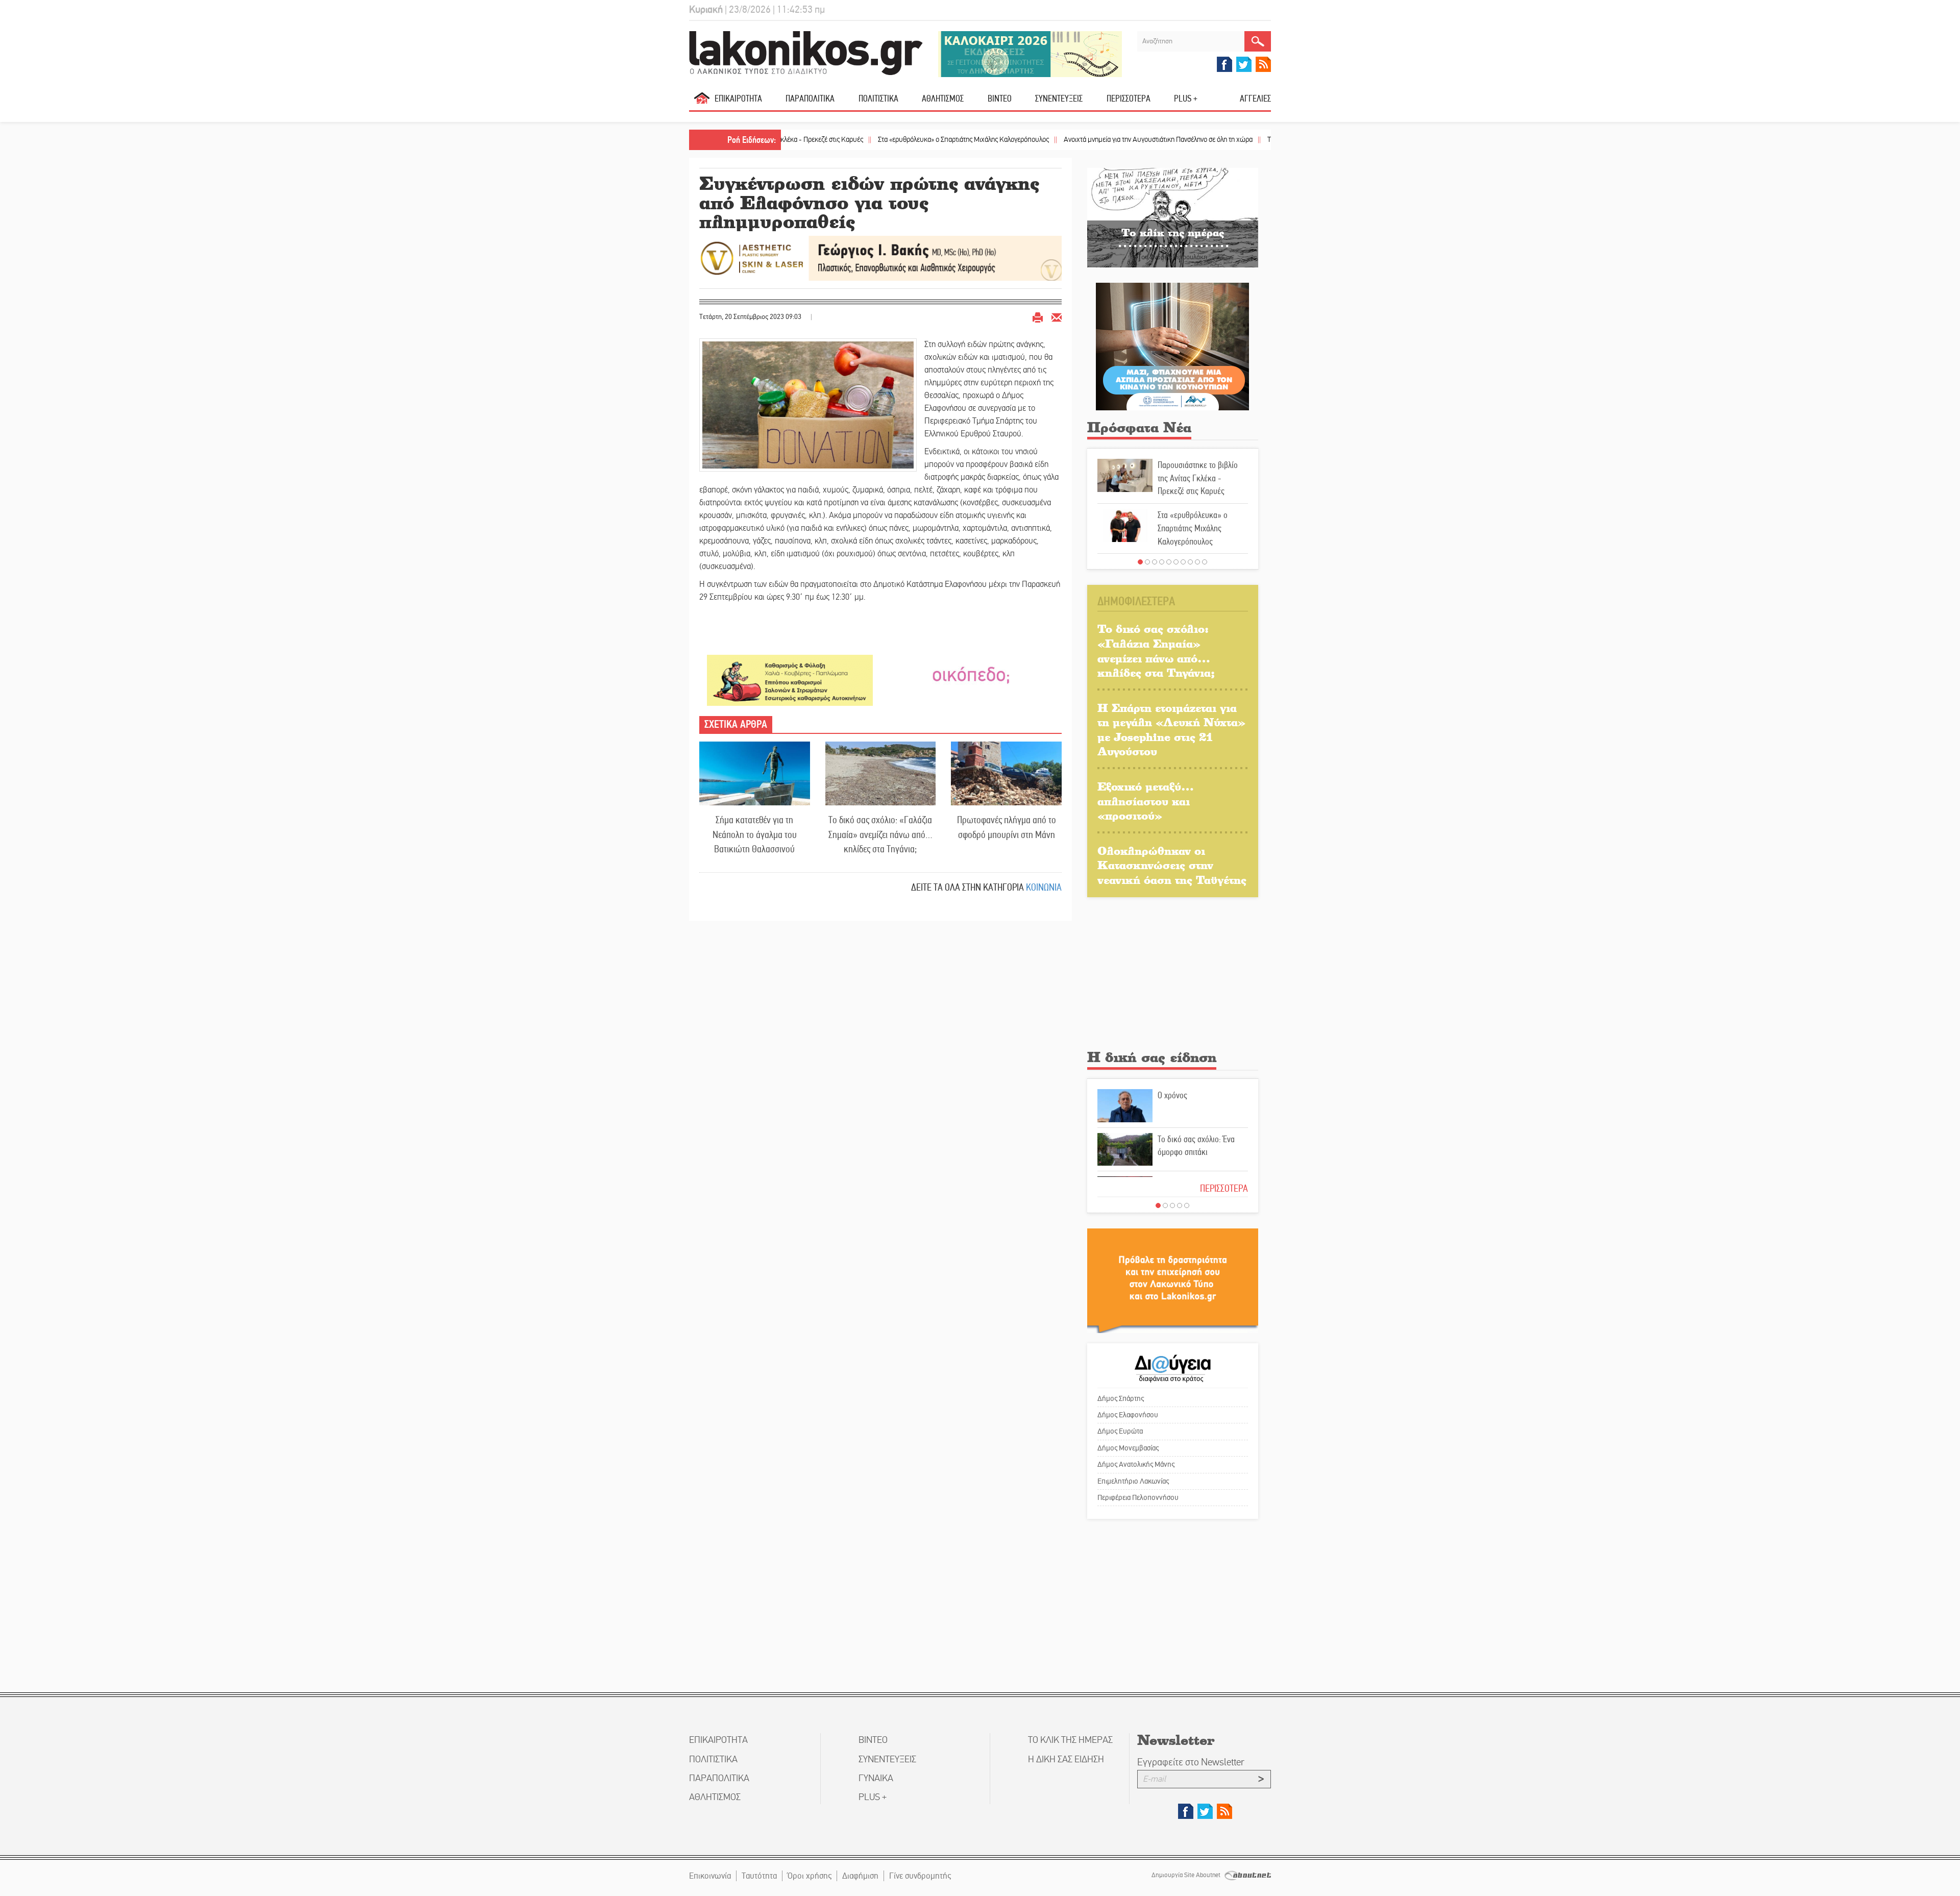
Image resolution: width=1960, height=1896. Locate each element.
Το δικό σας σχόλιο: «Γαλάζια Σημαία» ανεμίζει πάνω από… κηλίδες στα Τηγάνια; (880, 834)
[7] (1183, 562)
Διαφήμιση (860, 1876)
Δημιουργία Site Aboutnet (1187, 1875)
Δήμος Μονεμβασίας (1128, 1448)
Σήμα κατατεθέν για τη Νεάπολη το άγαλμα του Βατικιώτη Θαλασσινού (755, 834)
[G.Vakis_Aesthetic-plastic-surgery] (880, 257)
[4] (1162, 562)
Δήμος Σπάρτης (1121, 1398)
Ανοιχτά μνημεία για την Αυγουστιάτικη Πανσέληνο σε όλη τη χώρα (1060, 140)
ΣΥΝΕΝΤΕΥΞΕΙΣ (1059, 99)
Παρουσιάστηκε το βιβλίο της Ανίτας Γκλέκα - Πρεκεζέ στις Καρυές (1198, 478)
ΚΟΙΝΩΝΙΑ (1044, 887)
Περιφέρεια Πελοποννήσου (1138, 1497)
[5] (1169, 562)
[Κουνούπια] (1172, 346)
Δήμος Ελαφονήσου (1128, 1415)
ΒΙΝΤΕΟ (1000, 99)
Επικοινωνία (710, 1876)
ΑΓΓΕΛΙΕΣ (1255, 99)
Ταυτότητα (759, 1876)
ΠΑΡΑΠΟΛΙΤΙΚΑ (810, 99)
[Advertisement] (1173, 976)
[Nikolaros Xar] (790, 680)
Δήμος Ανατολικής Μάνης (1136, 1464)
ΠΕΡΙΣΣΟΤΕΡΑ (1224, 1188)
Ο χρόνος (1172, 1095)
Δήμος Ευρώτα (1120, 1431)
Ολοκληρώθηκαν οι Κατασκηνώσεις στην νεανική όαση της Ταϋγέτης (1172, 865)
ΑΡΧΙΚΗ (702, 102)
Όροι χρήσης (810, 1876)
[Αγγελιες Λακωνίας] (971, 674)
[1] (1140, 562)
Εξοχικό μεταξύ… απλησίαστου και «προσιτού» (1146, 801)
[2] (1147, 562)
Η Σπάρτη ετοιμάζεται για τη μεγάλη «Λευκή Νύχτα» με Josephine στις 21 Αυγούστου (1171, 730)
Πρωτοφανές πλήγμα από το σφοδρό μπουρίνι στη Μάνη (1007, 827)
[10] (1205, 562)
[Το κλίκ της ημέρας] (1173, 217)
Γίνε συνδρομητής (920, 1876)
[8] (1190, 562)
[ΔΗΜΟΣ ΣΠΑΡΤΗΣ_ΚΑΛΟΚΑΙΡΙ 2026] (1030, 53)
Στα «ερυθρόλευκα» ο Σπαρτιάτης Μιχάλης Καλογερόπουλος (866, 140)
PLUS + (1186, 99)
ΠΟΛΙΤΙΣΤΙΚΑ (878, 99)
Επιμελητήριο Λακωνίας (1133, 1481)
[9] (1197, 562)
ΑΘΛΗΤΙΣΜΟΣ (943, 99)
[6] (1176, 562)
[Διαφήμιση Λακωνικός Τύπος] (1173, 1280)
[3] (1155, 562)
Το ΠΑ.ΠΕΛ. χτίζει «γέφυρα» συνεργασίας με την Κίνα (1245, 140)
